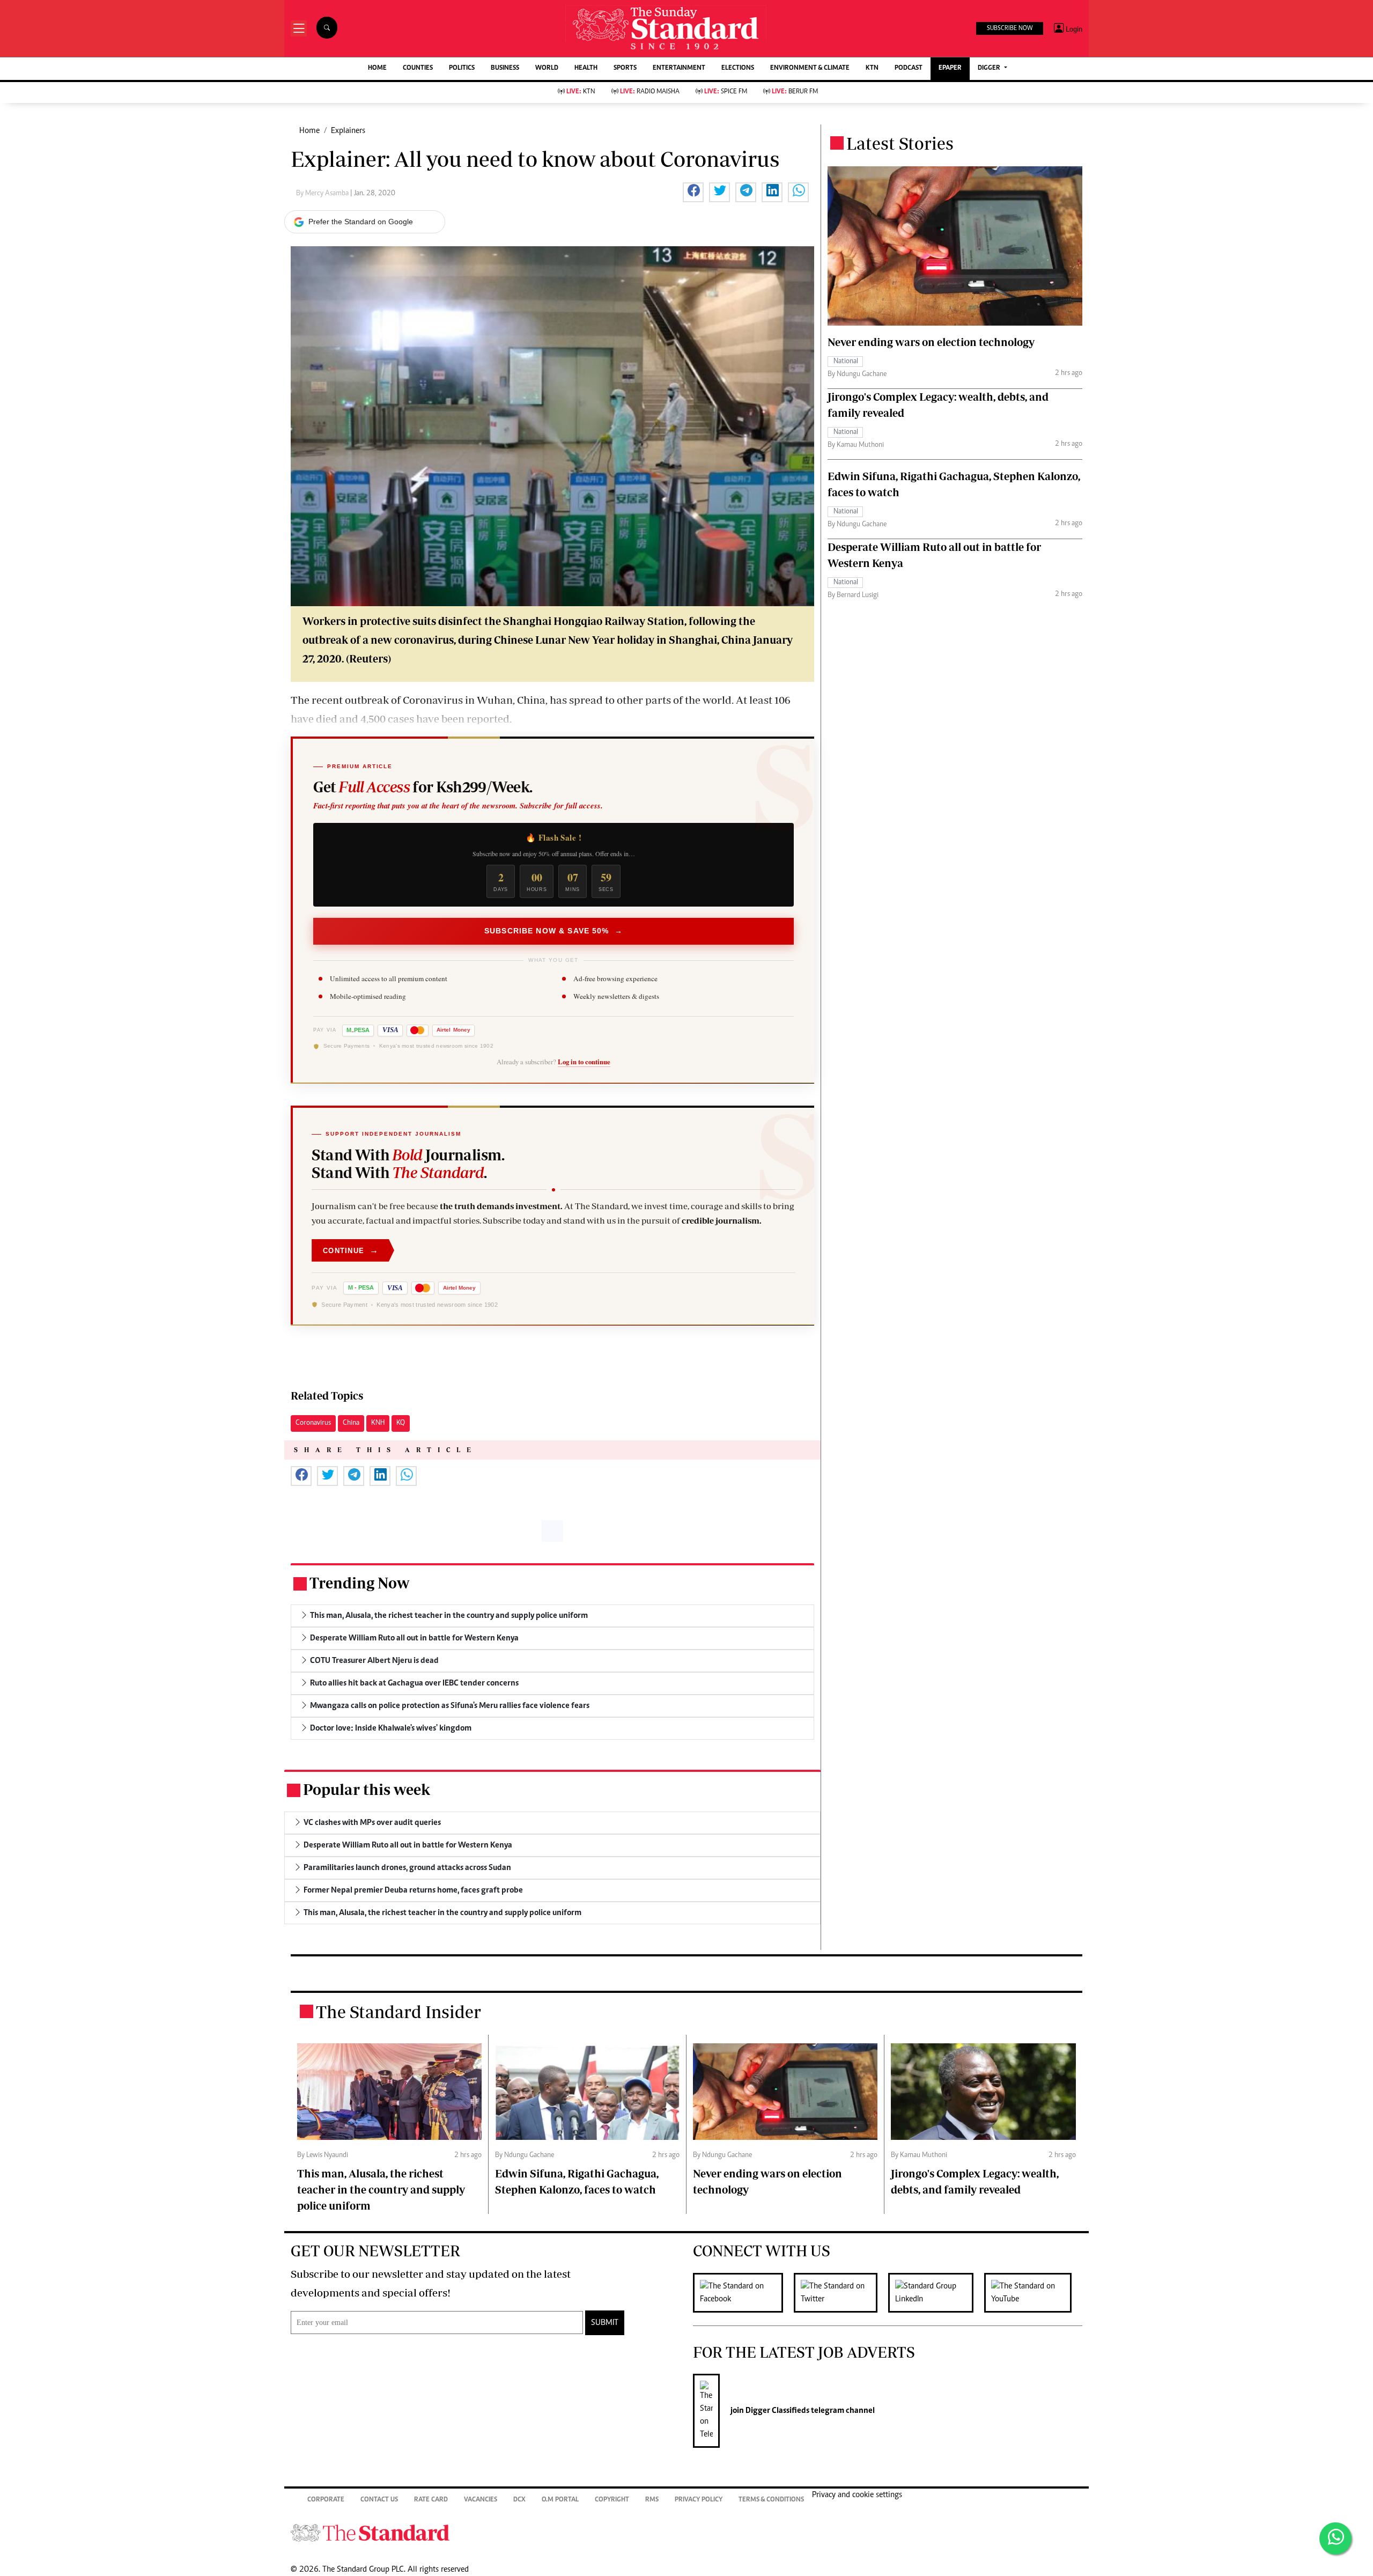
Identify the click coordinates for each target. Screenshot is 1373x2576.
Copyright (612, 2500)
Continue (351, 1250)
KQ (401, 1423)
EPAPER (950, 68)
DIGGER (990, 68)
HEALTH (586, 68)
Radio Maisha (650, 92)
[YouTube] (1033, 2293)
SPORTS (625, 68)
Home (309, 131)
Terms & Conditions (771, 2500)
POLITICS (462, 68)
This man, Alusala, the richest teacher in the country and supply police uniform (381, 2189)
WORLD (547, 68)
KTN (872, 68)
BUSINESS (505, 68)
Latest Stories (900, 143)
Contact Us (379, 2500)
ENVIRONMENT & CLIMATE (810, 68)
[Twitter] (841, 2293)
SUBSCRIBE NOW (1010, 28)
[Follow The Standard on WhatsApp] (1335, 2538)
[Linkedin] (936, 2293)
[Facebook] (743, 2293)
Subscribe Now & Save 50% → (553, 931)
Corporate (326, 2500)
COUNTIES (418, 68)
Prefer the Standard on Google (361, 222)
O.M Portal (560, 2500)
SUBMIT (605, 2323)
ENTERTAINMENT (679, 68)
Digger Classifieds (777, 2411)
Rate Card (431, 2500)
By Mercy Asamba (323, 194)
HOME (377, 68)
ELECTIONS (738, 68)
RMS (652, 2500)
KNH (378, 1423)
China (351, 1423)
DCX (519, 2500)
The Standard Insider (398, 2012)
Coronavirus (313, 1423)
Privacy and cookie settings (857, 2495)
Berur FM (795, 92)
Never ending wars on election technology (931, 342)
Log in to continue (584, 1062)
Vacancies (481, 2500)
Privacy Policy (699, 2500)
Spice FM (726, 92)
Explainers (348, 131)
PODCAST (909, 68)
